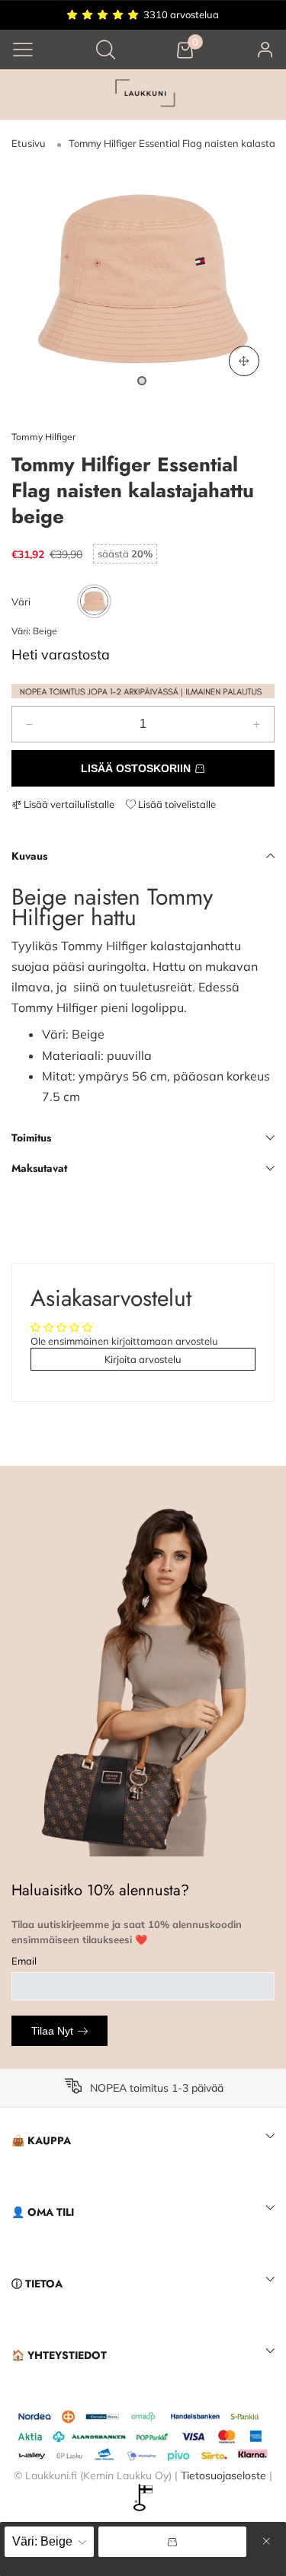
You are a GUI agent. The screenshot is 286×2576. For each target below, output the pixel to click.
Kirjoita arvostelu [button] (143, 1359)
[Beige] (94, 601)
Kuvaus (29, 856)
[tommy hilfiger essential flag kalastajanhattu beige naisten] (143, 279)
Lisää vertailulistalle (68, 804)
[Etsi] (106, 49)
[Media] (244, 361)
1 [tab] (142, 381)
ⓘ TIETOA (37, 2284)
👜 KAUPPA (41, 2140)
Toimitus (31, 1138)
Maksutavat (39, 1168)
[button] (29, 724)
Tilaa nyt (52, 2031)
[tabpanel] (143, 279)
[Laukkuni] (143, 95)
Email (24, 1961)
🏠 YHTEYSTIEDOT (59, 2355)
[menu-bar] (23, 49)
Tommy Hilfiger (43, 437)
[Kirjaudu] (265, 49)
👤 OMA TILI (43, 2212)
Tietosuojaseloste (223, 2475)
